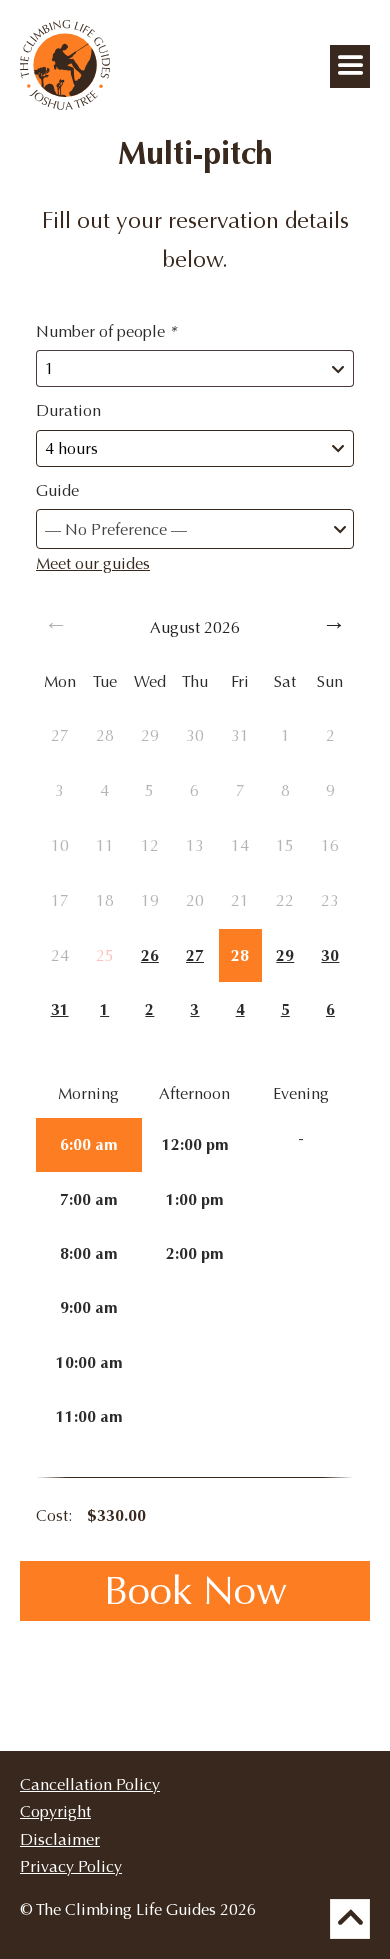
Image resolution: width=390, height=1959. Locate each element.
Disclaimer (60, 1839)
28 (240, 955)
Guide (57, 490)
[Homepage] (65, 104)
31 (60, 1009)
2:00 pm (194, 1253)
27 (195, 955)
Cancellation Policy (90, 1784)
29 (285, 955)
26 (150, 955)
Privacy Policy (71, 1866)
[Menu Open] (350, 66)
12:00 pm (195, 1144)
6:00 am (88, 1144)
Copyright (55, 1811)
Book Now (195, 1591)
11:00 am (89, 1416)
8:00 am (88, 1253)
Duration (68, 410)
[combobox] (195, 529)
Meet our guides (93, 563)
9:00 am (88, 1307)
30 (330, 955)
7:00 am (88, 1199)
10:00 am (89, 1362)
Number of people (106, 331)
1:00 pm (194, 1199)
